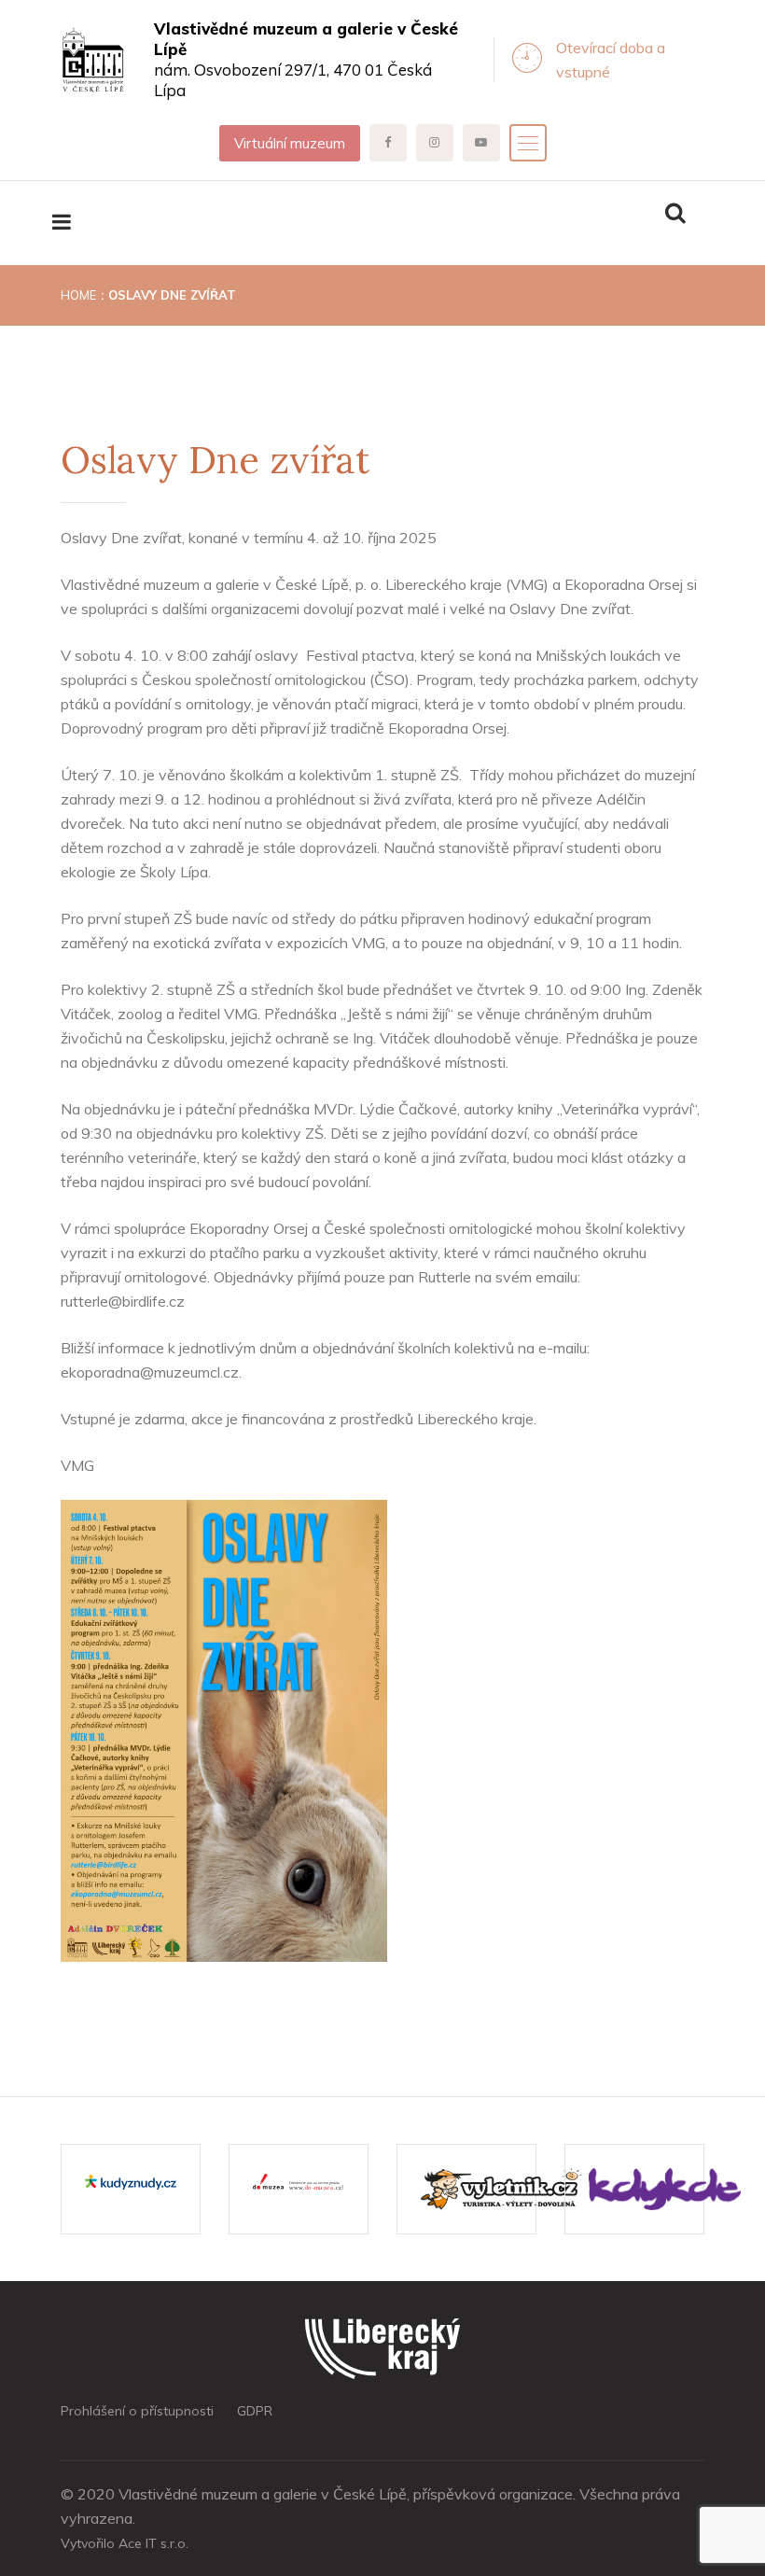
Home (78, 295)
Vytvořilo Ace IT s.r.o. (125, 2543)
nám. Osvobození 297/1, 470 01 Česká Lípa (306, 59)
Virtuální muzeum (290, 143)
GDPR (255, 2411)
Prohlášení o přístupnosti (137, 2411)
